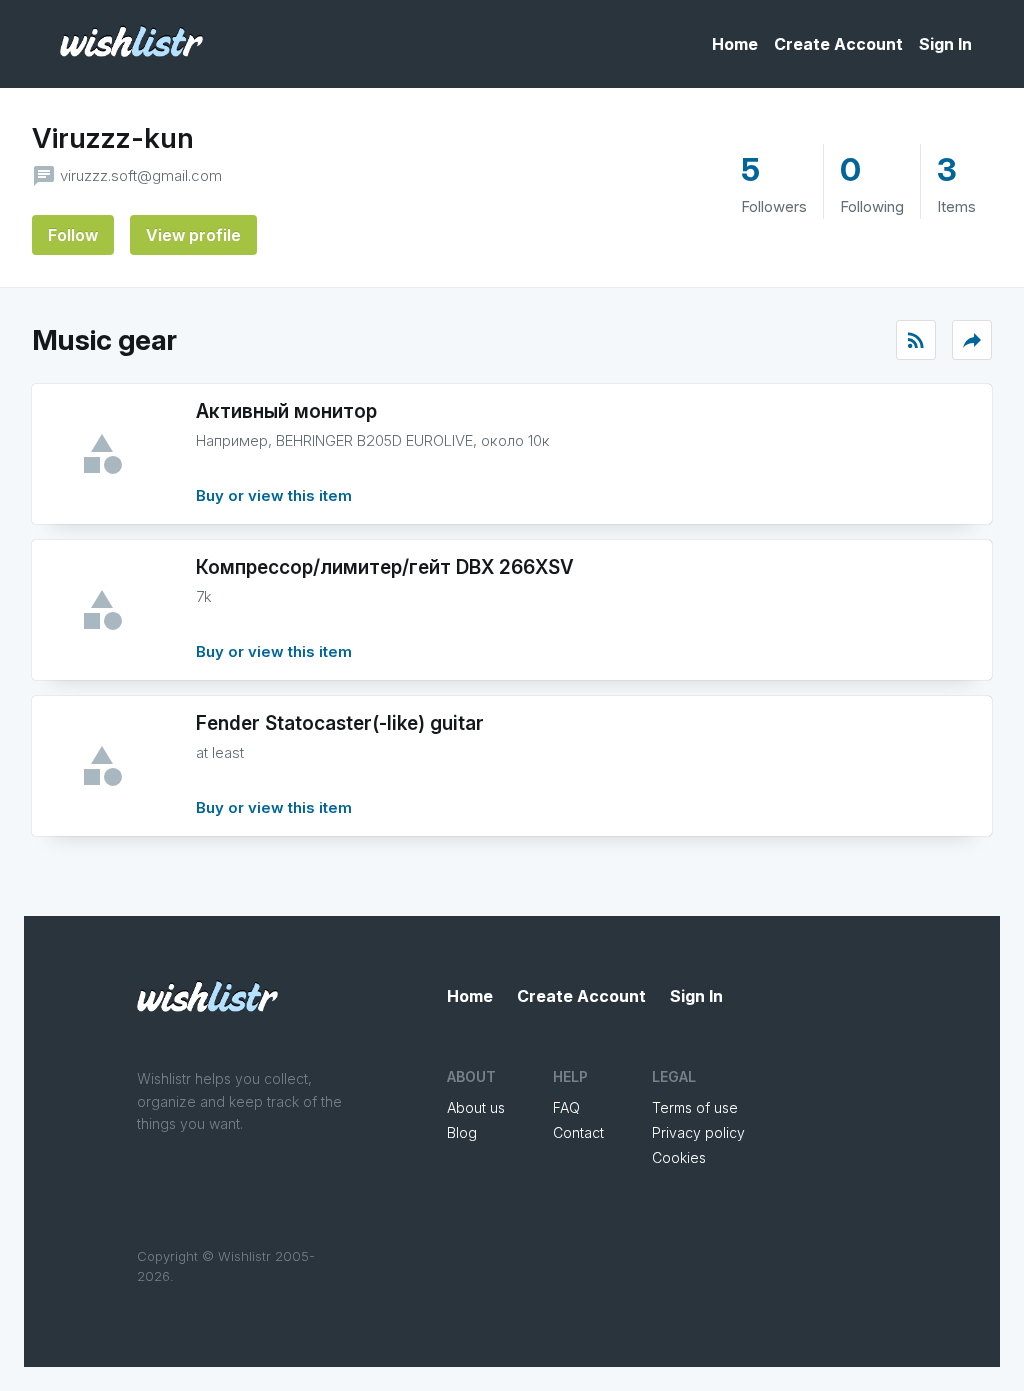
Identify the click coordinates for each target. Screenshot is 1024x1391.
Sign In (945, 44)
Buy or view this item (274, 495)
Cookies (679, 1157)
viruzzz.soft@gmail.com (141, 175)
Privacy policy (698, 1132)
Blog (462, 1132)
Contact (578, 1132)
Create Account (838, 44)
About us (476, 1107)
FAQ (566, 1107)
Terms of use (695, 1107)
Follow (73, 235)
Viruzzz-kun (113, 138)
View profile (193, 235)
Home (735, 44)
